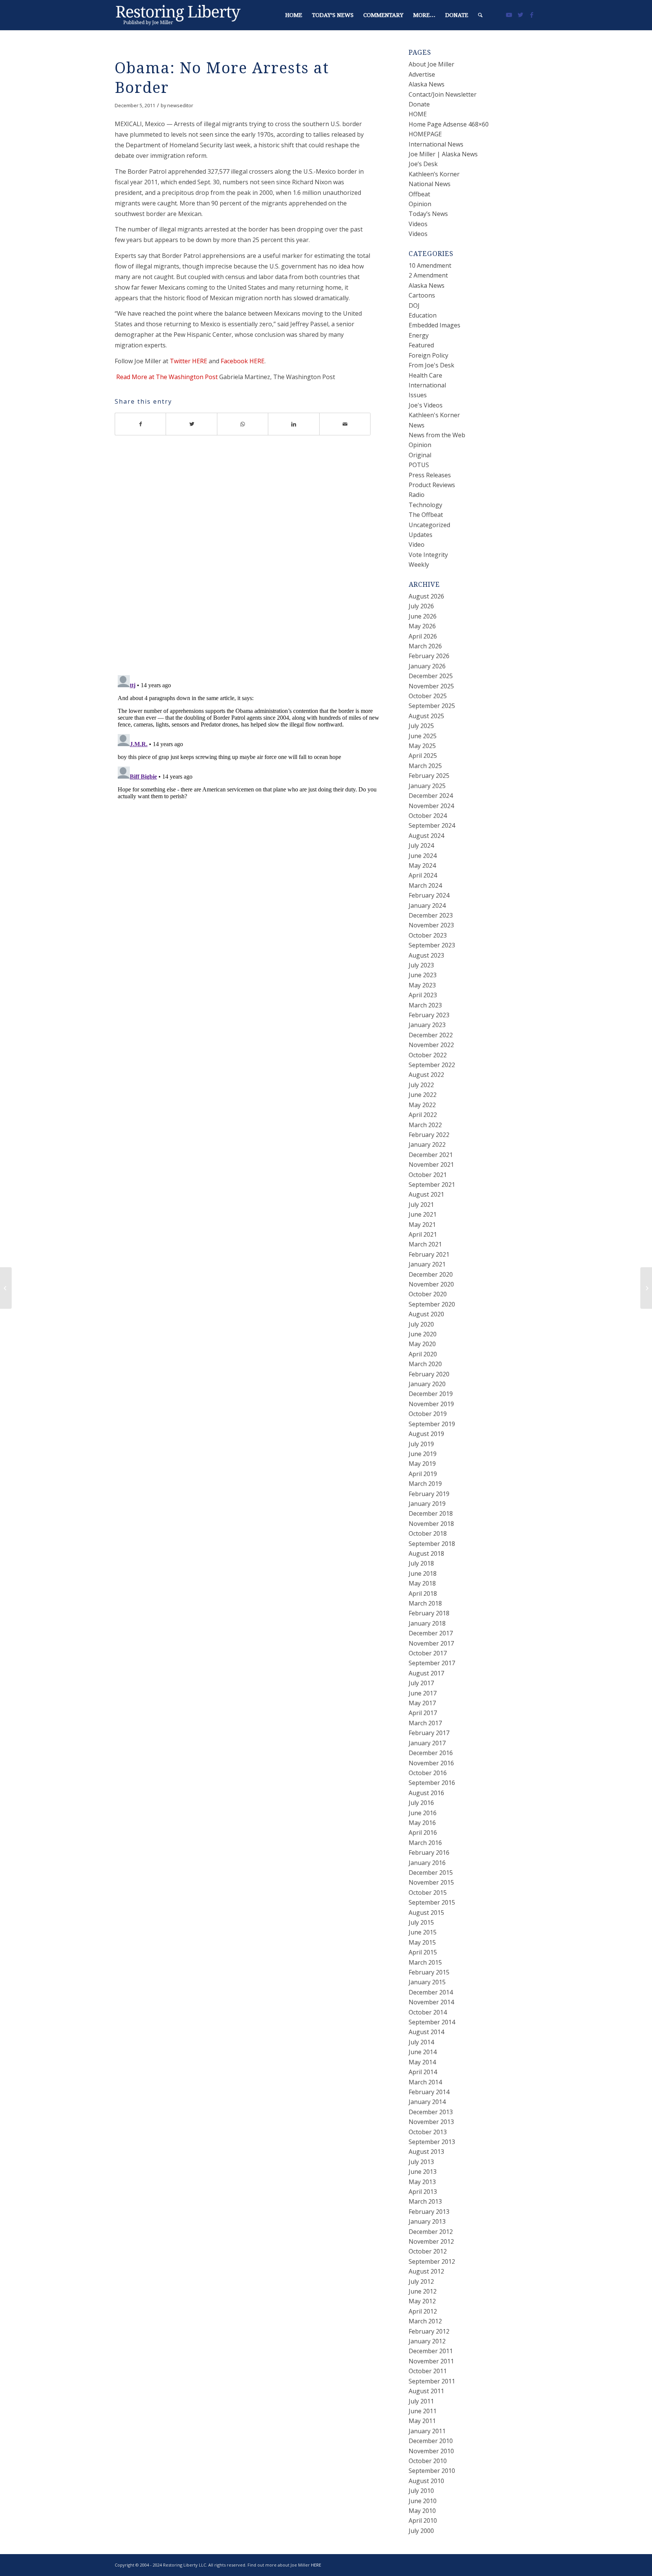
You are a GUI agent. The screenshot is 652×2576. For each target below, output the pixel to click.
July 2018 (421, 1563)
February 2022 (429, 1135)
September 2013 (432, 2142)
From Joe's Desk (431, 365)
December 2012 (431, 2232)
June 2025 (423, 736)
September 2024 (432, 825)
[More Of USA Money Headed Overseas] (6, 1288)
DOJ (414, 305)
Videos (418, 224)
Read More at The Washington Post (166, 377)
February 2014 (429, 2092)
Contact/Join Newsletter (443, 94)
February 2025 (429, 776)
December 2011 (431, 2351)
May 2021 (422, 1225)
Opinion (420, 204)
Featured (421, 345)
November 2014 (431, 2002)
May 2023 (422, 985)
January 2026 (427, 666)
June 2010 (423, 2501)
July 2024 (421, 845)
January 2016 (427, 1863)
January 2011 (427, 2431)
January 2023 (427, 1025)
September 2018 (432, 1544)
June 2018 (423, 1573)
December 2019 (431, 1394)
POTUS (419, 465)
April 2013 (423, 2192)
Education (423, 315)
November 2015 (431, 1882)
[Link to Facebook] (532, 15)
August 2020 (426, 1314)
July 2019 (421, 1444)
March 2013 (425, 2201)
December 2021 (431, 1155)
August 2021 (426, 1194)
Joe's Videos (426, 405)
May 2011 (422, 2421)
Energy (419, 335)
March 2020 (425, 1364)
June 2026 (423, 616)
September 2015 (432, 1902)
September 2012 (432, 2261)
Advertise (422, 74)
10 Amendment (430, 265)
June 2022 (423, 1095)
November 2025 (431, 686)
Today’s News (428, 214)
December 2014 (431, 1992)
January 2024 (427, 905)
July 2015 (421, 1922)
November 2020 (431, 1284)
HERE (316, 2565)
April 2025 (423, 756)
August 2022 (426, 1075)
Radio (417, 495)
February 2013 (429, 2212)
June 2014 (423, 2052)
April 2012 (423, 2311)
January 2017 (427, 1743)
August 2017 (426, 1673)
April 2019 (423, 1474)
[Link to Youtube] (509, 15)
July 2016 (421, 1803)
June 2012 (423, 2291)
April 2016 (423, 1833)
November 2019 (431, 1404)
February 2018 (429, 1613)
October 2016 (428, 1773)
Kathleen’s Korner (434, 174)
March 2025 (425, 766)
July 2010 (421, 2491)
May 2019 (422, 1464)
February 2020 (429, 1374)
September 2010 (432, 2471)
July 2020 (421, 1324)
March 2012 (425, 2321)
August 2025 (426, 716)
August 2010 (426, 2481)
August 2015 (426, 1913)
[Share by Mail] (345, 424)
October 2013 (428, 2132)
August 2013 (426, 2152)
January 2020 (427, 1384)
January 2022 (427, 1145)
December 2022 (431, 1035)
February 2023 (429, 1015)
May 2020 (422, 1344)
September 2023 (432, 945)
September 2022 (432, 1065)
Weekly (419, 565)
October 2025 (428, 696)
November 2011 (431, 2361)
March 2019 (425, 1484)
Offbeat (419, 194)
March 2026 (425, 646)
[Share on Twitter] (191, 424)
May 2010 (422, 2511)
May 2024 (422, 865)
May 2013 (422, 2182)
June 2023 (423, 975)
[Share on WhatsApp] (243, 424)
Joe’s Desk (423, 164)
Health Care (425, 375)
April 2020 (423, 1354)
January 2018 (427, 1623)
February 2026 (429, 656)
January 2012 (427, 2341)
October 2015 (428, 1893)
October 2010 (428, 2461)
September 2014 (432, 2022)
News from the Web (437, 435)
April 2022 (423, 1115)
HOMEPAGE (425, 134)
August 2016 (426, 1793)
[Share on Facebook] (140, 424)
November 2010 (431, 2451)
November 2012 (431, 2241)
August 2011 (426, 2391)
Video (417, 545)
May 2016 (422, 1823)
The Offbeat (426, 515)
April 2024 (423, 875)
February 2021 (429, 1254)
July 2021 (421, 1205)
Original (420, 455)
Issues (418, 395)
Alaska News (427, 84)
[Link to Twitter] (520, 15)
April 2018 (423, 1593)
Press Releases (430, 475)
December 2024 (431, 796)
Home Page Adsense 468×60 (449, 124)
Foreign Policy (428, 355)
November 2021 (431, 1165)
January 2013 (427, 2221)
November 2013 (431, 2122)
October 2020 (428, 1294)
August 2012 (426, 2271)
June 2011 (423, 2411)
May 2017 (422, 1703)
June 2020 (423, 1334)
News (417, 425)
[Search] (480, 15)
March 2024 (425, 885)
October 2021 (428, 1175)
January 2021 (427, 1264)
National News (430, 184)
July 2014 (421, 2042)
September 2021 (432, 1185)
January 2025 (427, 786)
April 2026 (423, 636)
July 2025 (421, 726)
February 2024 (429, 895)
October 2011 (428, 2371)
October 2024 (428, 816)
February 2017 (429, 1733)
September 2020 (432, 1304)
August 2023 (426, 955)
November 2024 (431, 806)
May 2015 (422, 1942)
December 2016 (431, 1753)
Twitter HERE (188, 361)
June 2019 (423, 1454)
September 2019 (432, 1424)
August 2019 (426, 1434)
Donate (419, 104)
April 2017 (423, 1713)
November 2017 (431, 1643)
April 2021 (423, 1234)
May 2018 (422, 1583)
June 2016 (423, 1813)
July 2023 (421, 965)
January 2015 (427, 1982)
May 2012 (422, 2301)
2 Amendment (428, 275)
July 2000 (421, 2531)
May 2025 (422, 746)
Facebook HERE (243, 361)
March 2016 (425, 1843)
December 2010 (431, 2441)
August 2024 (426, 836)
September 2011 (432, 2381)
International (427, 385)
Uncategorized (429, 525)
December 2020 (431, 1274)
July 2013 (421, 2162)
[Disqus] (252, 560)
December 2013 (431, 2112)
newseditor (180, 105)
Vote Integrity (428, 555)
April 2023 (423, 995)
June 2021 (423, 1214)
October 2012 (428, 2251)
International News (436, 144)
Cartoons (422, 295)
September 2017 (432, 1663)
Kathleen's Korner (434, 415)
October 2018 (428, 1533)
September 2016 (432, 1783)
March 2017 (425, 1723)
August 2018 (426, 1553)
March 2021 (425, 1244)
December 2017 (431, 1633)
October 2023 (428, 935)
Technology (425, 505)
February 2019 (429, 1494)
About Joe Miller (431, 64)
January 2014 (427, 2102)
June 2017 (423, 1693)
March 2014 (425, 2082)
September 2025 (432, 706)
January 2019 (427, 1504)
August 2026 (426, 596)
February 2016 (429, 1853)
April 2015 (423, 1952)
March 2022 (425, 1125)
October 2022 (428, 1055)
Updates (421, 535)
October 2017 (428, 1653)
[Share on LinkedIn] (294, 424)
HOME (418, 114)
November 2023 (431, 925)
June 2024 (423, 856)
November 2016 (431, 1763)
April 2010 (423, 2520)
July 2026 (421, 606)
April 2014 (423, 2072)
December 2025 (431, 676)
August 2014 (426, 2032)
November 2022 (431, 1045)
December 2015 (431, 1873)
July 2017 (421, 1683)
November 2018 (431, 1524)
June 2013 (423, 2172)
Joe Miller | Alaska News (443, 154)
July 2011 (421, 2401)
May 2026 (422, 626)
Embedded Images (434, 325)
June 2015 (423, 1932)
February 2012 (429, 2331)
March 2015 (425, 1962)
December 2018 (431, 1513)
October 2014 (428, 2012)
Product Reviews (432, 485)
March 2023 (425, 1005)
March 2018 (425, 1603)
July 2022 (421, 1085)
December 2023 (431, 915)
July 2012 (421, 2281)
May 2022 (422, 1105)
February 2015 (429, 1972)
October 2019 (428, 1414)
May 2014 (422, 2062)
